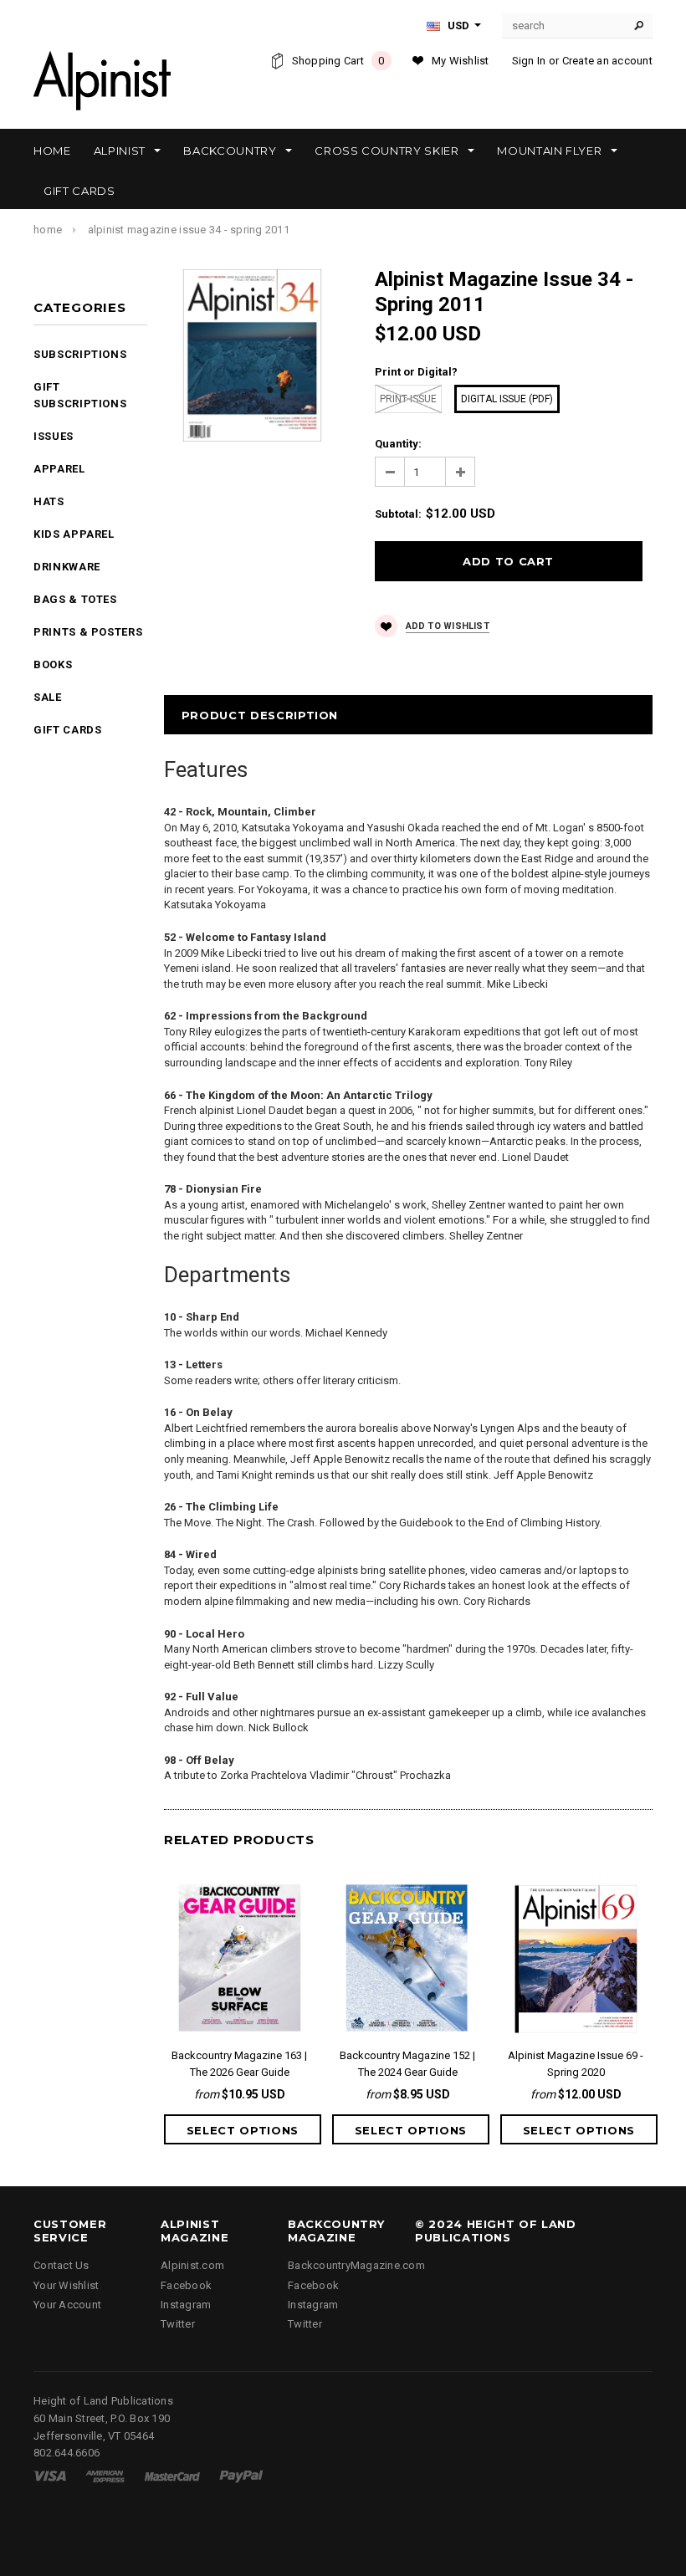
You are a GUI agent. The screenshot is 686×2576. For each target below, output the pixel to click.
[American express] (105, 2475)
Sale (48, 697)
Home (48, 230)
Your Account (67, 2305)
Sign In (529, 61)
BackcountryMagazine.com (356, 2265)
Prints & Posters (88, 632)
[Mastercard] (172, 2475)
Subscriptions (80, 354)
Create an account (607, 61)
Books (53, 664)
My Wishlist (461, 61)
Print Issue (408, 399)
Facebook (186, 2285)
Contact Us (61, 2265)
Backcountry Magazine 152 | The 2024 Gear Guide (407, 2064)
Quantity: (398, 444)
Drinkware (67, 567)
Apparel (59, 469)
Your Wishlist (66, 2285)
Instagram (186, 2305)
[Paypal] (241, 2475)
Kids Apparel (74, 534)
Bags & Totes (75, 599)
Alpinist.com (192, 2265)
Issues (54, 436)
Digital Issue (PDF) (507, 399)
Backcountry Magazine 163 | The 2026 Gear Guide (239, 2064)
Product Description (260, 715)
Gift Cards (68, 730)
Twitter (178, 2324)
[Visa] (50, 2475)
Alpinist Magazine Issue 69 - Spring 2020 (576, 2064)
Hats (49, 501)
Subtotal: (398, 514)
